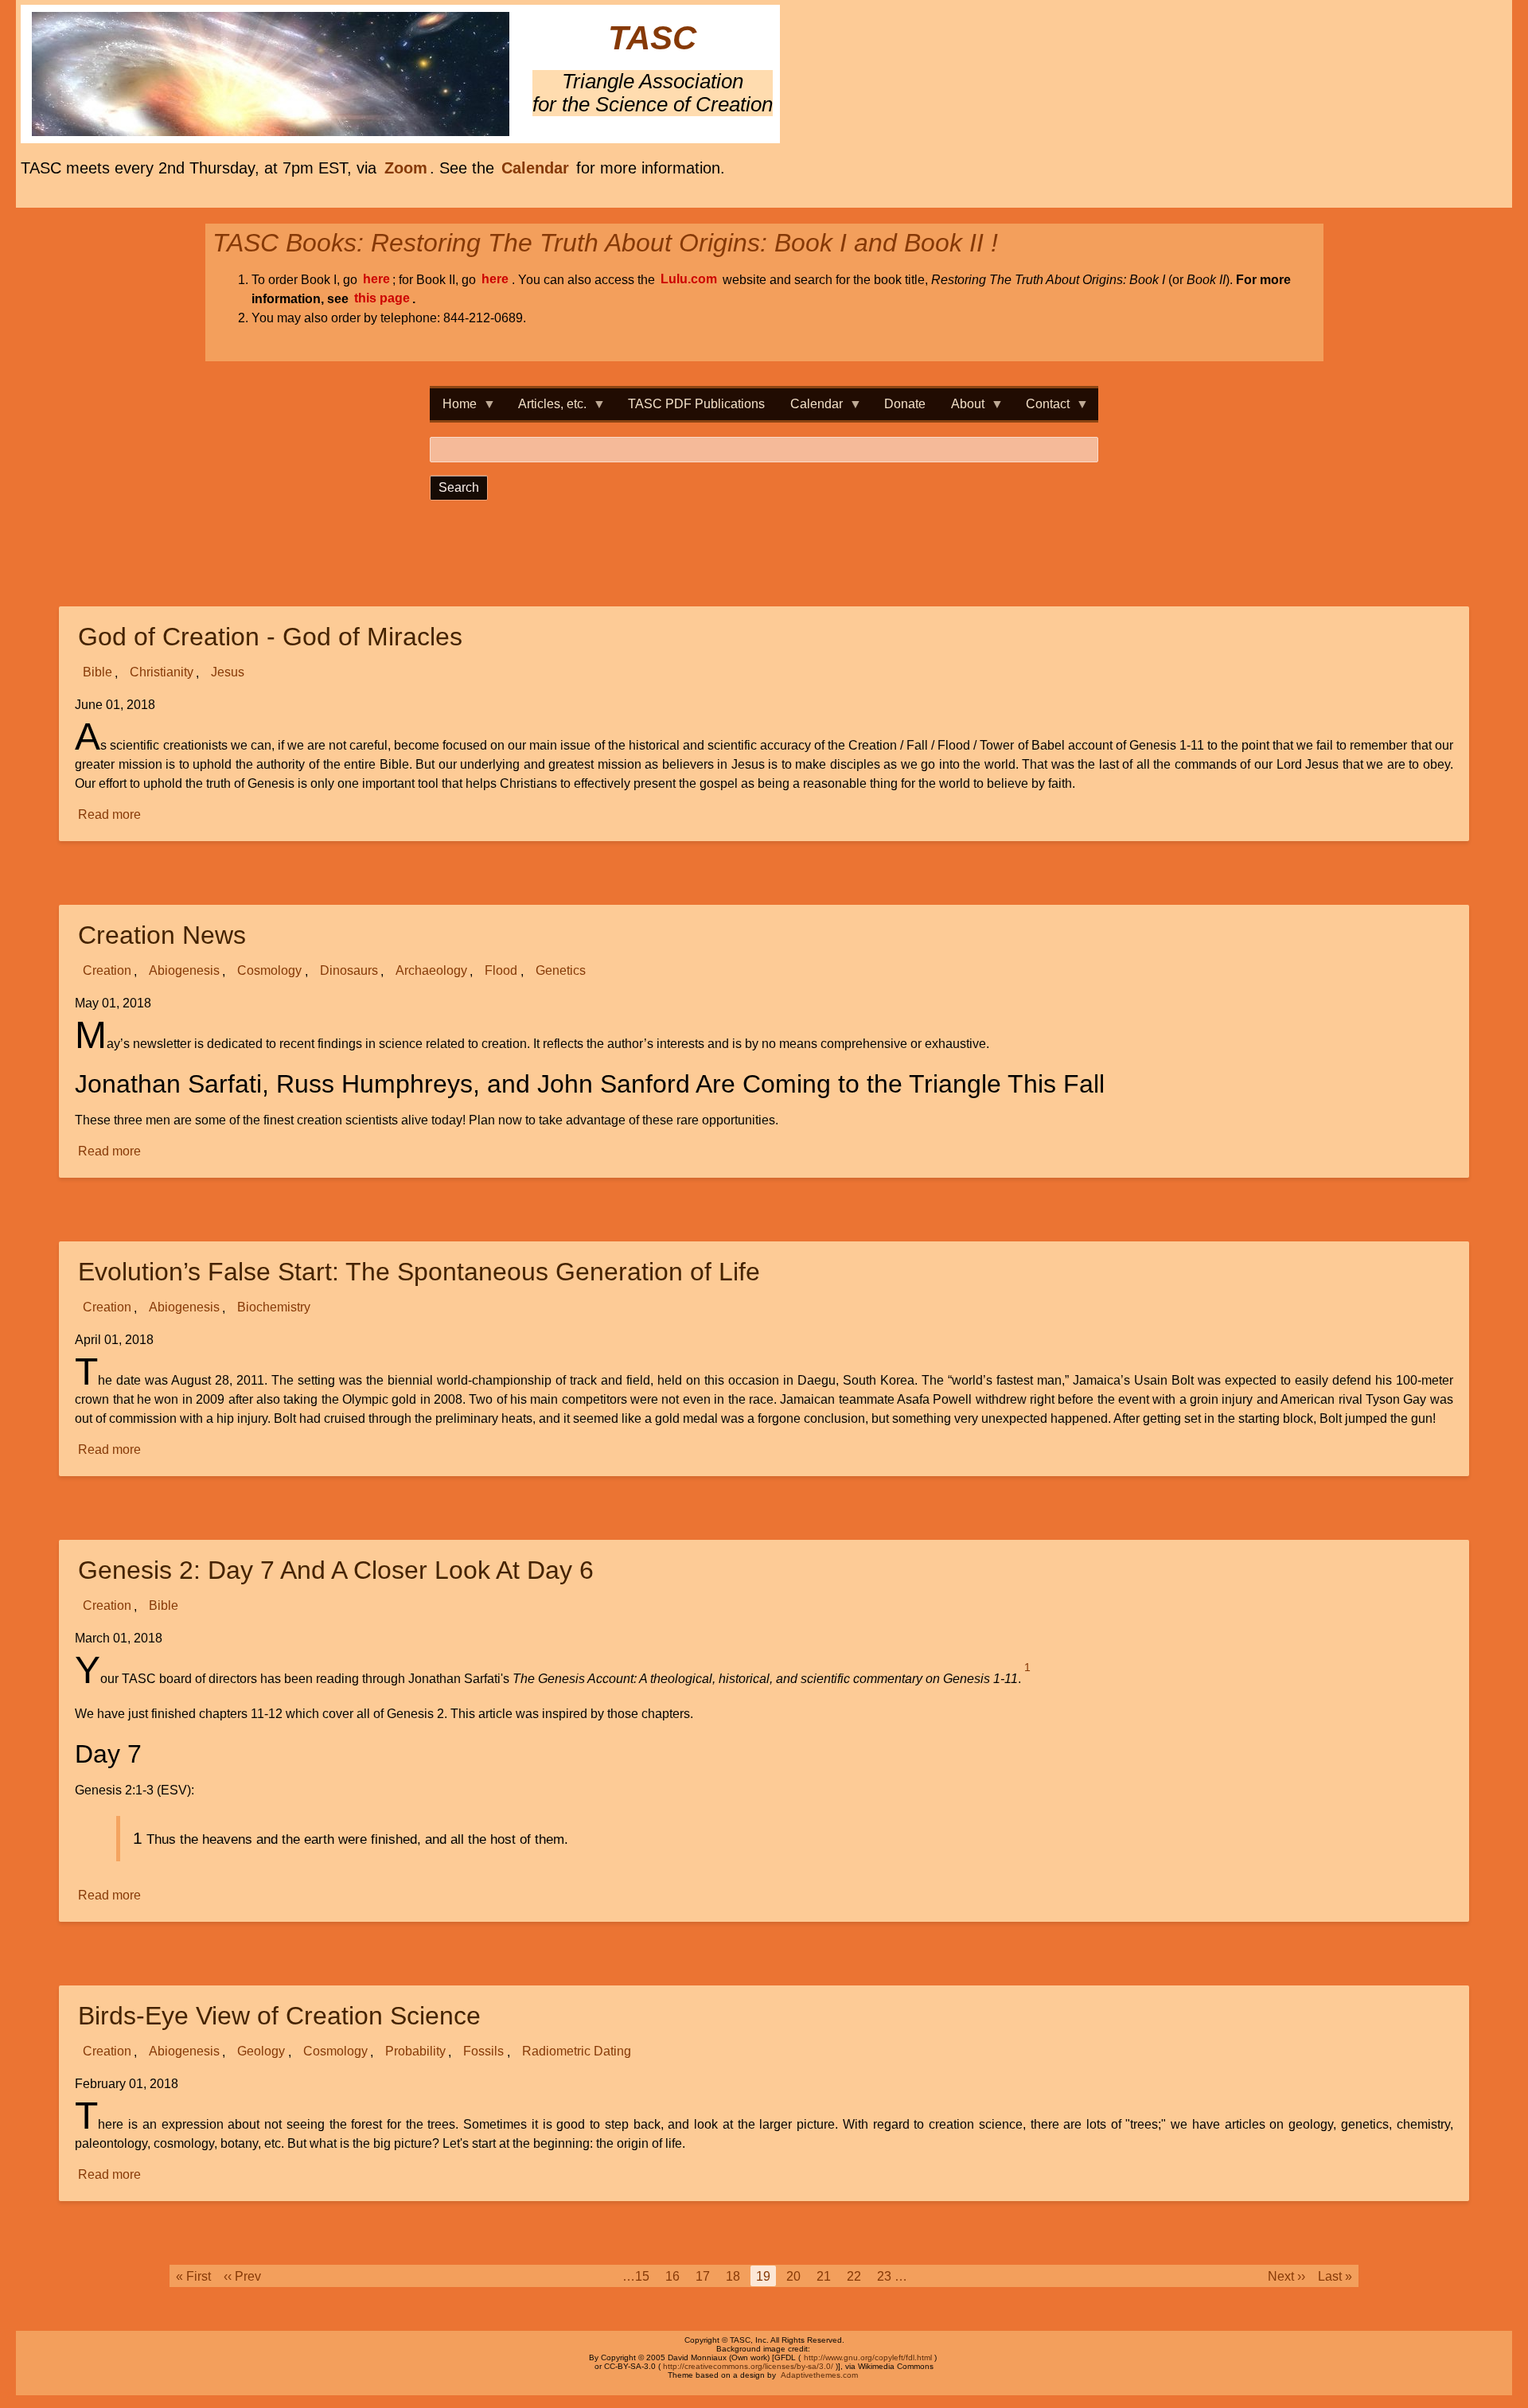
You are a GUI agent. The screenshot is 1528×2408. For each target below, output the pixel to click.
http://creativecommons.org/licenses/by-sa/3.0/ (748, 2366)
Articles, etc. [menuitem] (546, 409)
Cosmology (269, 971)
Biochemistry (274, 1308)
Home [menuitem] (453, 409)
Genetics (561, 971)
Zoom (406, 168)
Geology (261, 2052)
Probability (415, 2052)
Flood (501, 971)
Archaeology (431, 971)
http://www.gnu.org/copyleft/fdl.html (868, 2357)
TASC (652, 39)
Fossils (483, 2052)
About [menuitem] (961, 409)
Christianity (162, 673)
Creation (107, 971)
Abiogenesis (184, 971)
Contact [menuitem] (1041, 409)
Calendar (535, 168)
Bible (97, 673)
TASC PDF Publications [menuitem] (696, 404)
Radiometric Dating (577, 2052)
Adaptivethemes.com (819, 2375)
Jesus (228, 673)
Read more (110, 816)
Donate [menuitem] (905, 404)
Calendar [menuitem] (810, 409)
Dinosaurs (349, 971)
